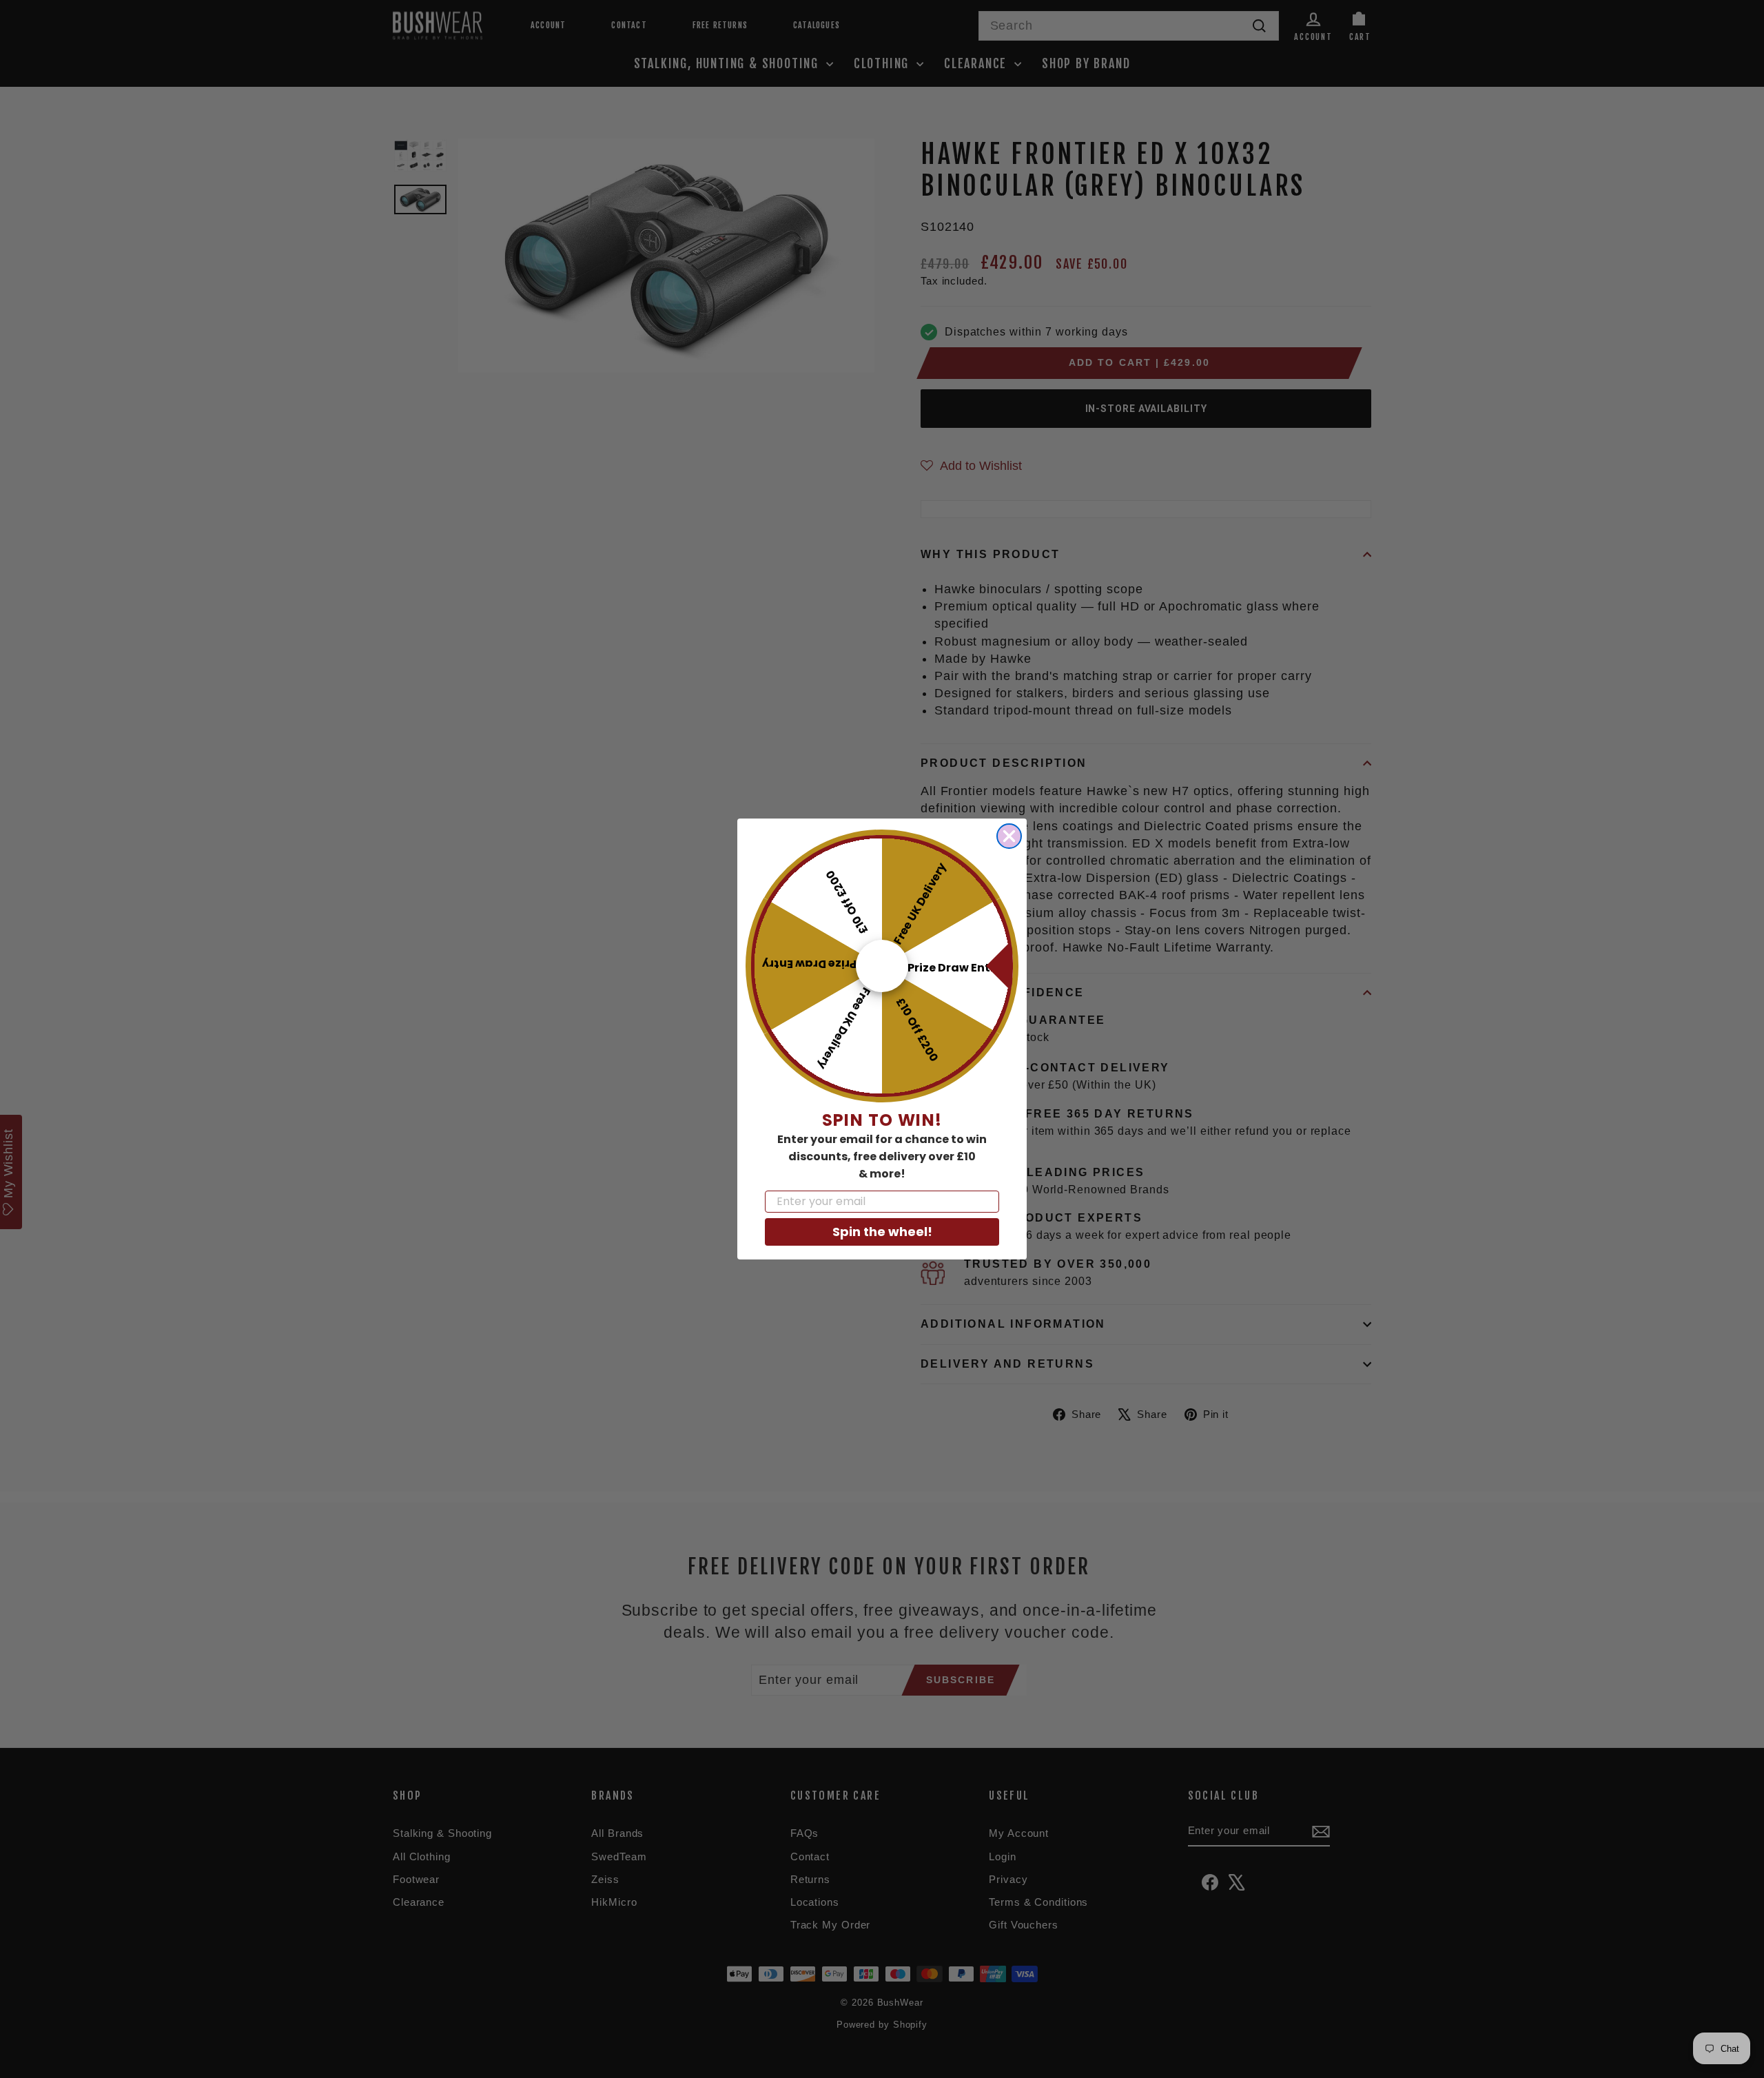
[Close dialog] (1009, 836)
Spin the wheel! (882, 1232)
